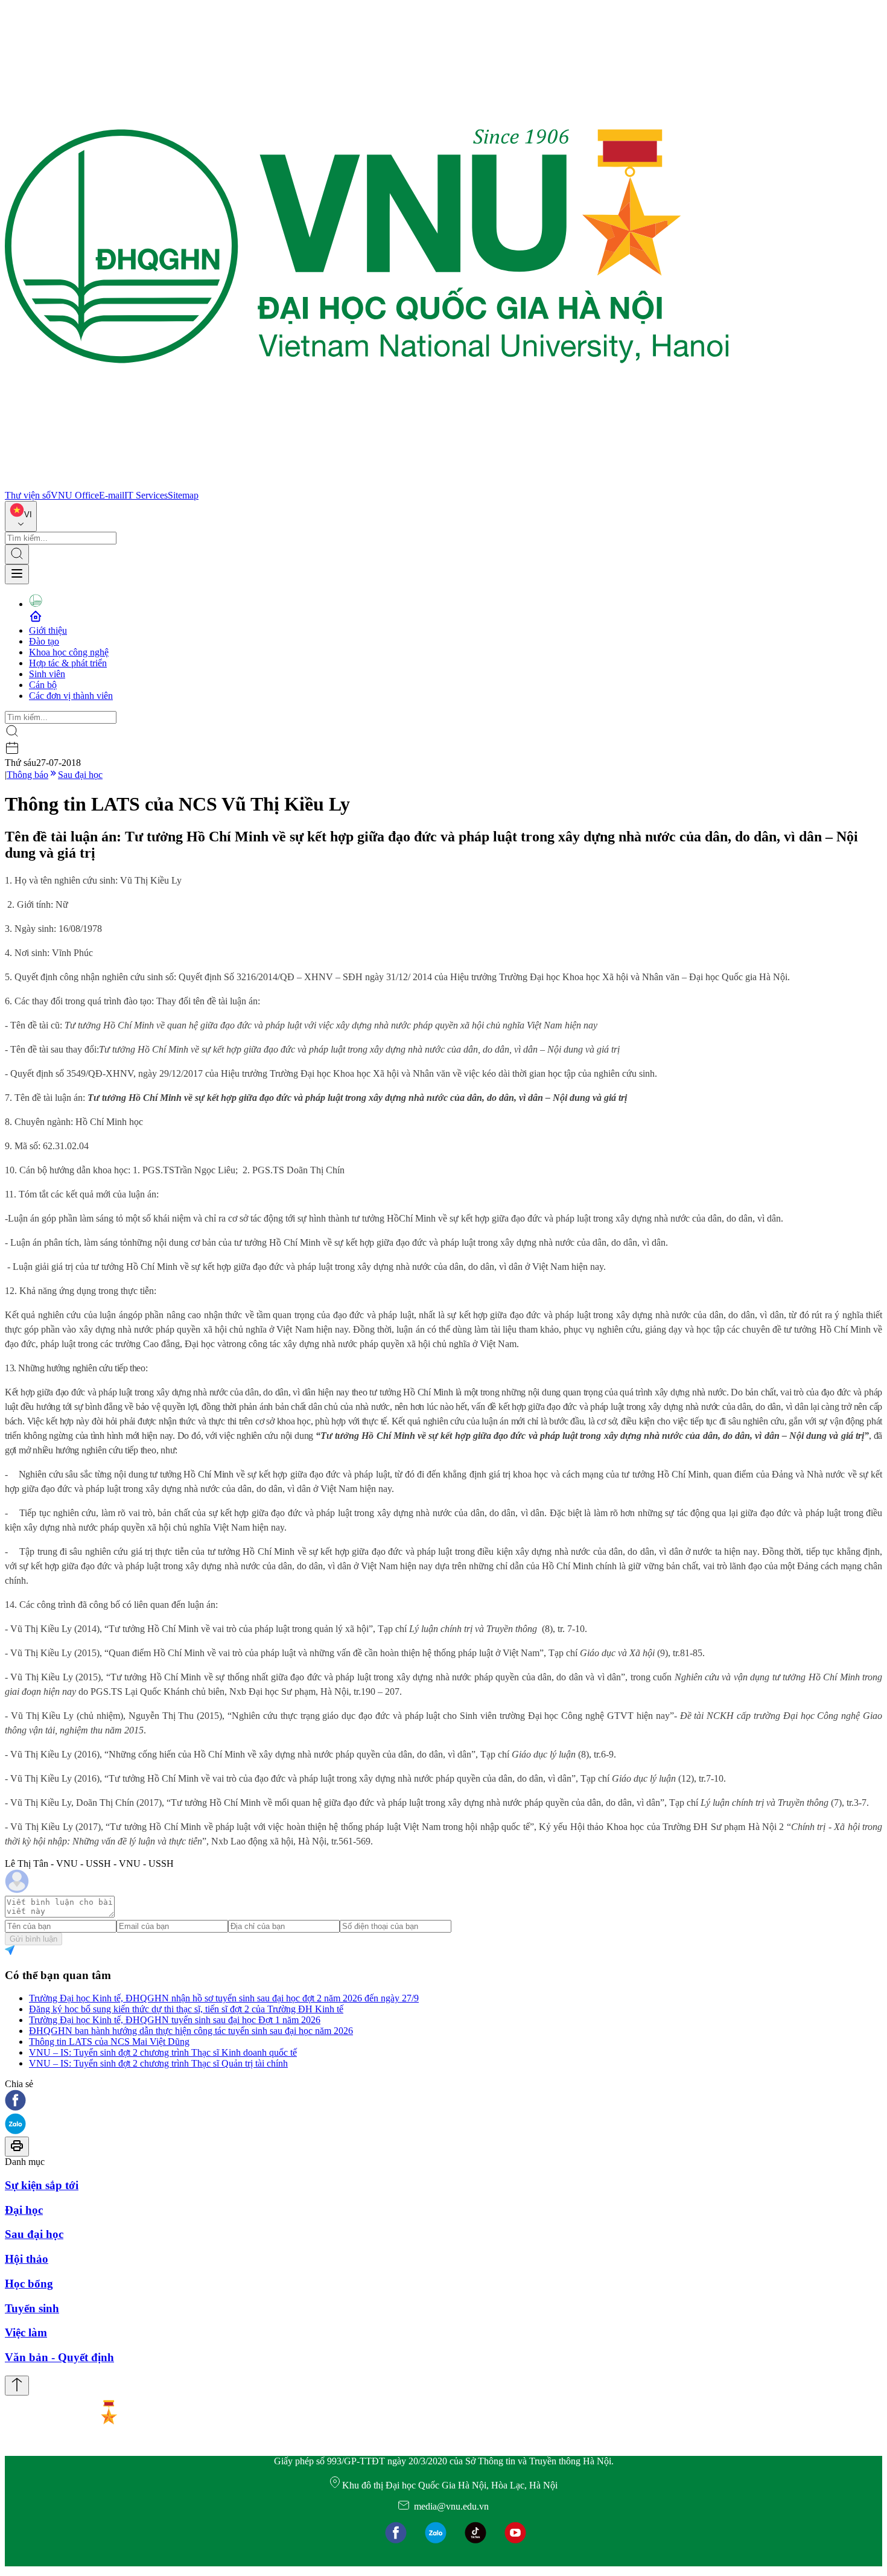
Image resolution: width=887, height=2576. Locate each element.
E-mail (112, 495)
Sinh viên (47, 674)
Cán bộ (43, 685)
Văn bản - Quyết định (59, 2357)
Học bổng (29, 2284)
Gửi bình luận (33, 1939)
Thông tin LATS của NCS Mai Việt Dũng (109, 2042)
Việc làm (26, 2332)
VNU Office (75, 495)
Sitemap (183, 495)
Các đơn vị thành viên (71, 696)
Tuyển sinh (32, 2308)
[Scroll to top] (17, 2386)
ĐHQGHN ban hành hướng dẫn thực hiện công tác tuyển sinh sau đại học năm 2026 (191, 2031)
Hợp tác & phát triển (68, 663)
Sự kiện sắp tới (42, 2185)
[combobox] (21, 516)
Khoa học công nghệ (69, 652)
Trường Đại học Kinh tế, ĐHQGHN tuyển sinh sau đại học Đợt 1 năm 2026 (175, 2020)
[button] (443, 2101)
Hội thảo (27, 2259)
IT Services (146, 495)
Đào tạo (44, 641)
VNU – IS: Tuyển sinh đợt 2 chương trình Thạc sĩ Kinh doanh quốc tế (163, 2052)
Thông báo (27, 775)
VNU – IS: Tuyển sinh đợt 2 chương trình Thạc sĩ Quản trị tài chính (158, 2063)
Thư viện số (28, 495)
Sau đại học (80, 775)
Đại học (24, 2210)
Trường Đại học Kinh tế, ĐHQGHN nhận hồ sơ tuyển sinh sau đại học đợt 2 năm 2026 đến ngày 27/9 (224, 1998)
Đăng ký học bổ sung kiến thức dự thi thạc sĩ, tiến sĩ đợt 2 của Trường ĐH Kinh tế (186, 2009)
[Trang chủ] (367, 484)
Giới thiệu (48, 630)
